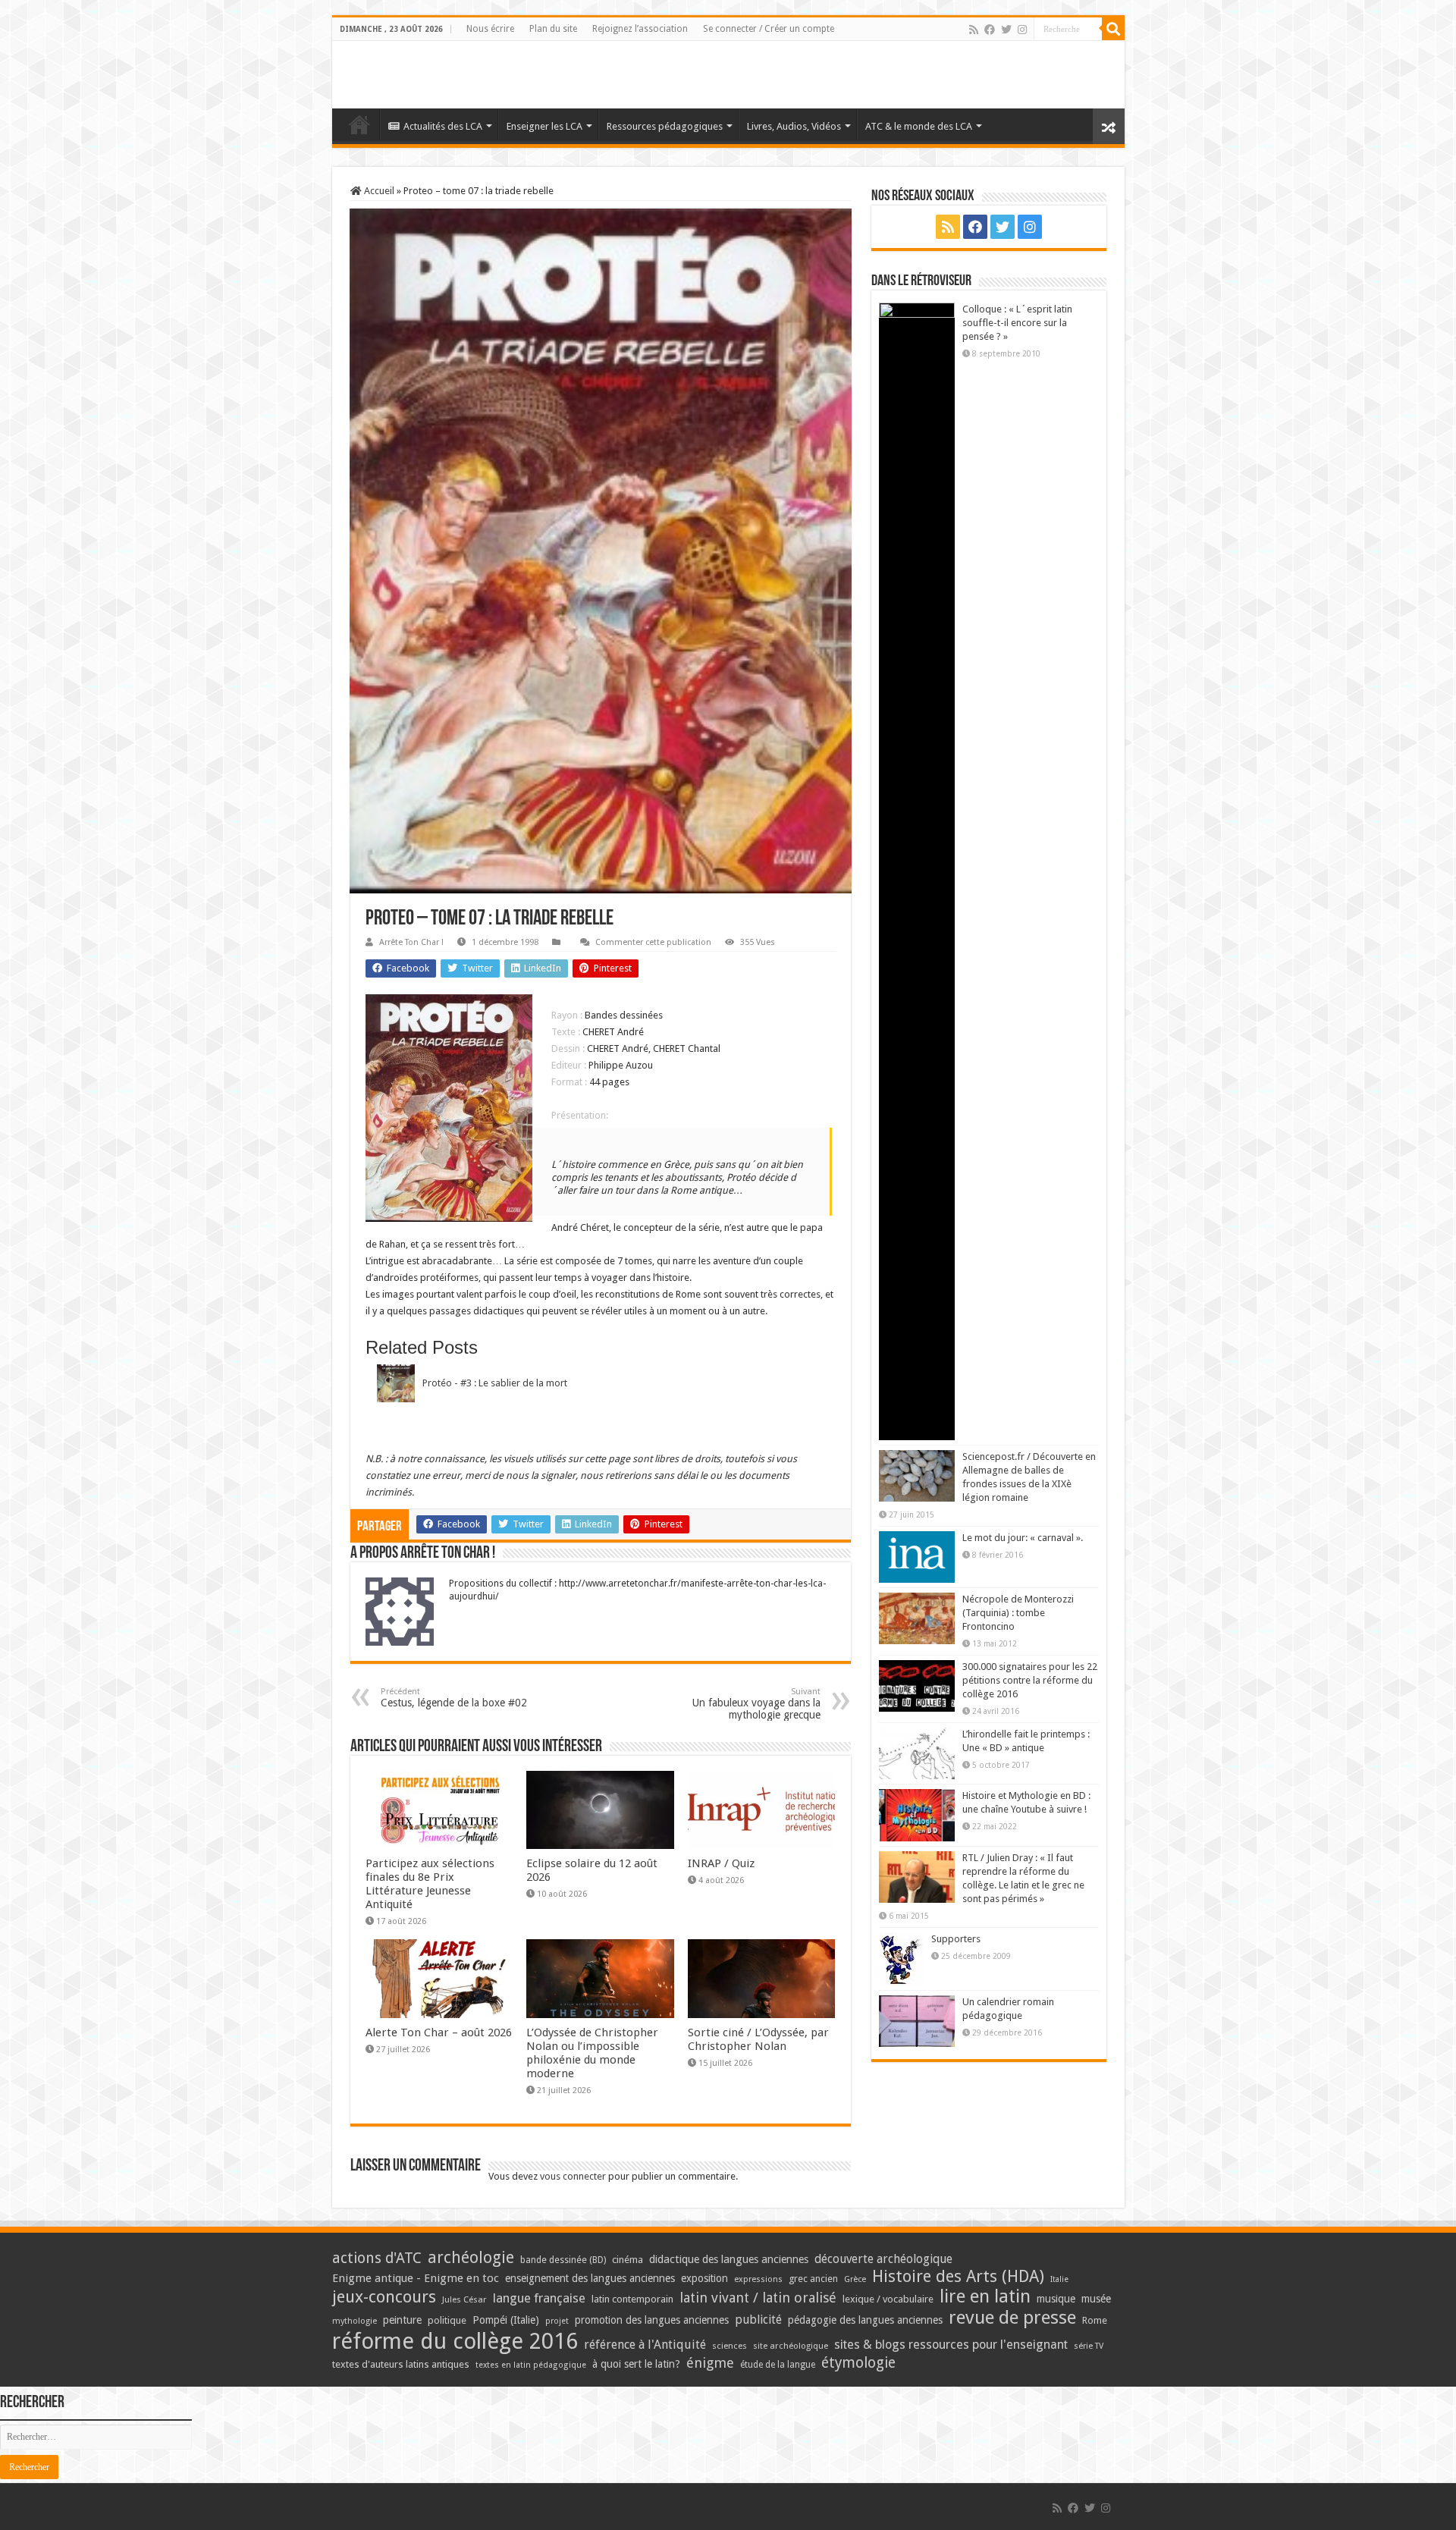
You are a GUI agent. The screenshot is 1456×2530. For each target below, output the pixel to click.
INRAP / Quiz (721, 1863)
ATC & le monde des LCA (919, 126)
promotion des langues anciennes (652, 2320)
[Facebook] (990, 30)
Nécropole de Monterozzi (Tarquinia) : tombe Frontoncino (1018, 1613)
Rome (1095, 2320)
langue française (539, 2298)
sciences (730, 2346)
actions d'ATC (377, 2258)
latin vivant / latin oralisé (758, 2298)
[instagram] (1022, 30)
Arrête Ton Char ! (411, 942)
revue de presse (1012, 2318)
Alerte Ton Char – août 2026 (439, 2032)
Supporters (956, 1939)
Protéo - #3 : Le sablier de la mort (495, 1383)
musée (1096, 2299)
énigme (710, 2363)
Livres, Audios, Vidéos (794, 126)
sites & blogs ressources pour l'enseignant (951, 2345)
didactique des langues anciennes (729, 2259)
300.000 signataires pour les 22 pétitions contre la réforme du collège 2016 (1030, 1680)
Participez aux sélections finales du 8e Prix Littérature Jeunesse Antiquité (430, 1884)
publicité (758, 2320)
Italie (1059, 2279)
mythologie (355, 2321)
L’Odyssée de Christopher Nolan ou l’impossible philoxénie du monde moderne (592, 2053)
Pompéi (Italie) (506, 2320)
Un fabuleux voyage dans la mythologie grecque (756, 1704)
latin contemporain (632, 2299)
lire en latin (985, 2296)
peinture (402, 2320)
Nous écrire (490, 29)
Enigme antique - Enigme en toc (416, 2278)
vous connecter (573, 2176)
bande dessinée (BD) (563, 2260)
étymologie (858, 2363)
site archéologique (791, 2346)
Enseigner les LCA (544, 126)
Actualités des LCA (443, 126)
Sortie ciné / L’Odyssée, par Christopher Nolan (758, 2039)
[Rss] (974, 30)
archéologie (471, 2257)
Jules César (464, 2299)
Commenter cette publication (653, 942)
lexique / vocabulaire (888, 2299)
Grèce (855, 2279)
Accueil (378, 191)
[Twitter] (1006, 30)
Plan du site (553, 29)
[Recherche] (1113, 29)
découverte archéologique (883, 2259)
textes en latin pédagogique (531, 2365)
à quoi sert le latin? (636, 2364)
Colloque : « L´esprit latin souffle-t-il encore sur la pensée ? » (1017, 323)
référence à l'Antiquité (645, 2345)
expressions (758, 2279)
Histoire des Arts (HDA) (958, 2276)
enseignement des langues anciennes (590, 2278)
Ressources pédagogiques (665, 126)
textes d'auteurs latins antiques (401, 2364)
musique (1056, 2299)
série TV (1089, 2346)
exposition (704, 2278)
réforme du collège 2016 (455, 2341)
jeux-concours (384, 2296)
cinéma (628, 2260)
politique (447, 2320)
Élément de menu (359, 124)
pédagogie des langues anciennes (865, 2320)
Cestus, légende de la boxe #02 (454, 1698)
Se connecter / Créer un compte (769, 29)
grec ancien (813, 2279)
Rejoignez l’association (640, 29)
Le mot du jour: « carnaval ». (1023, 1538)
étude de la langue (778, 2365)
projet (557, 2321)
